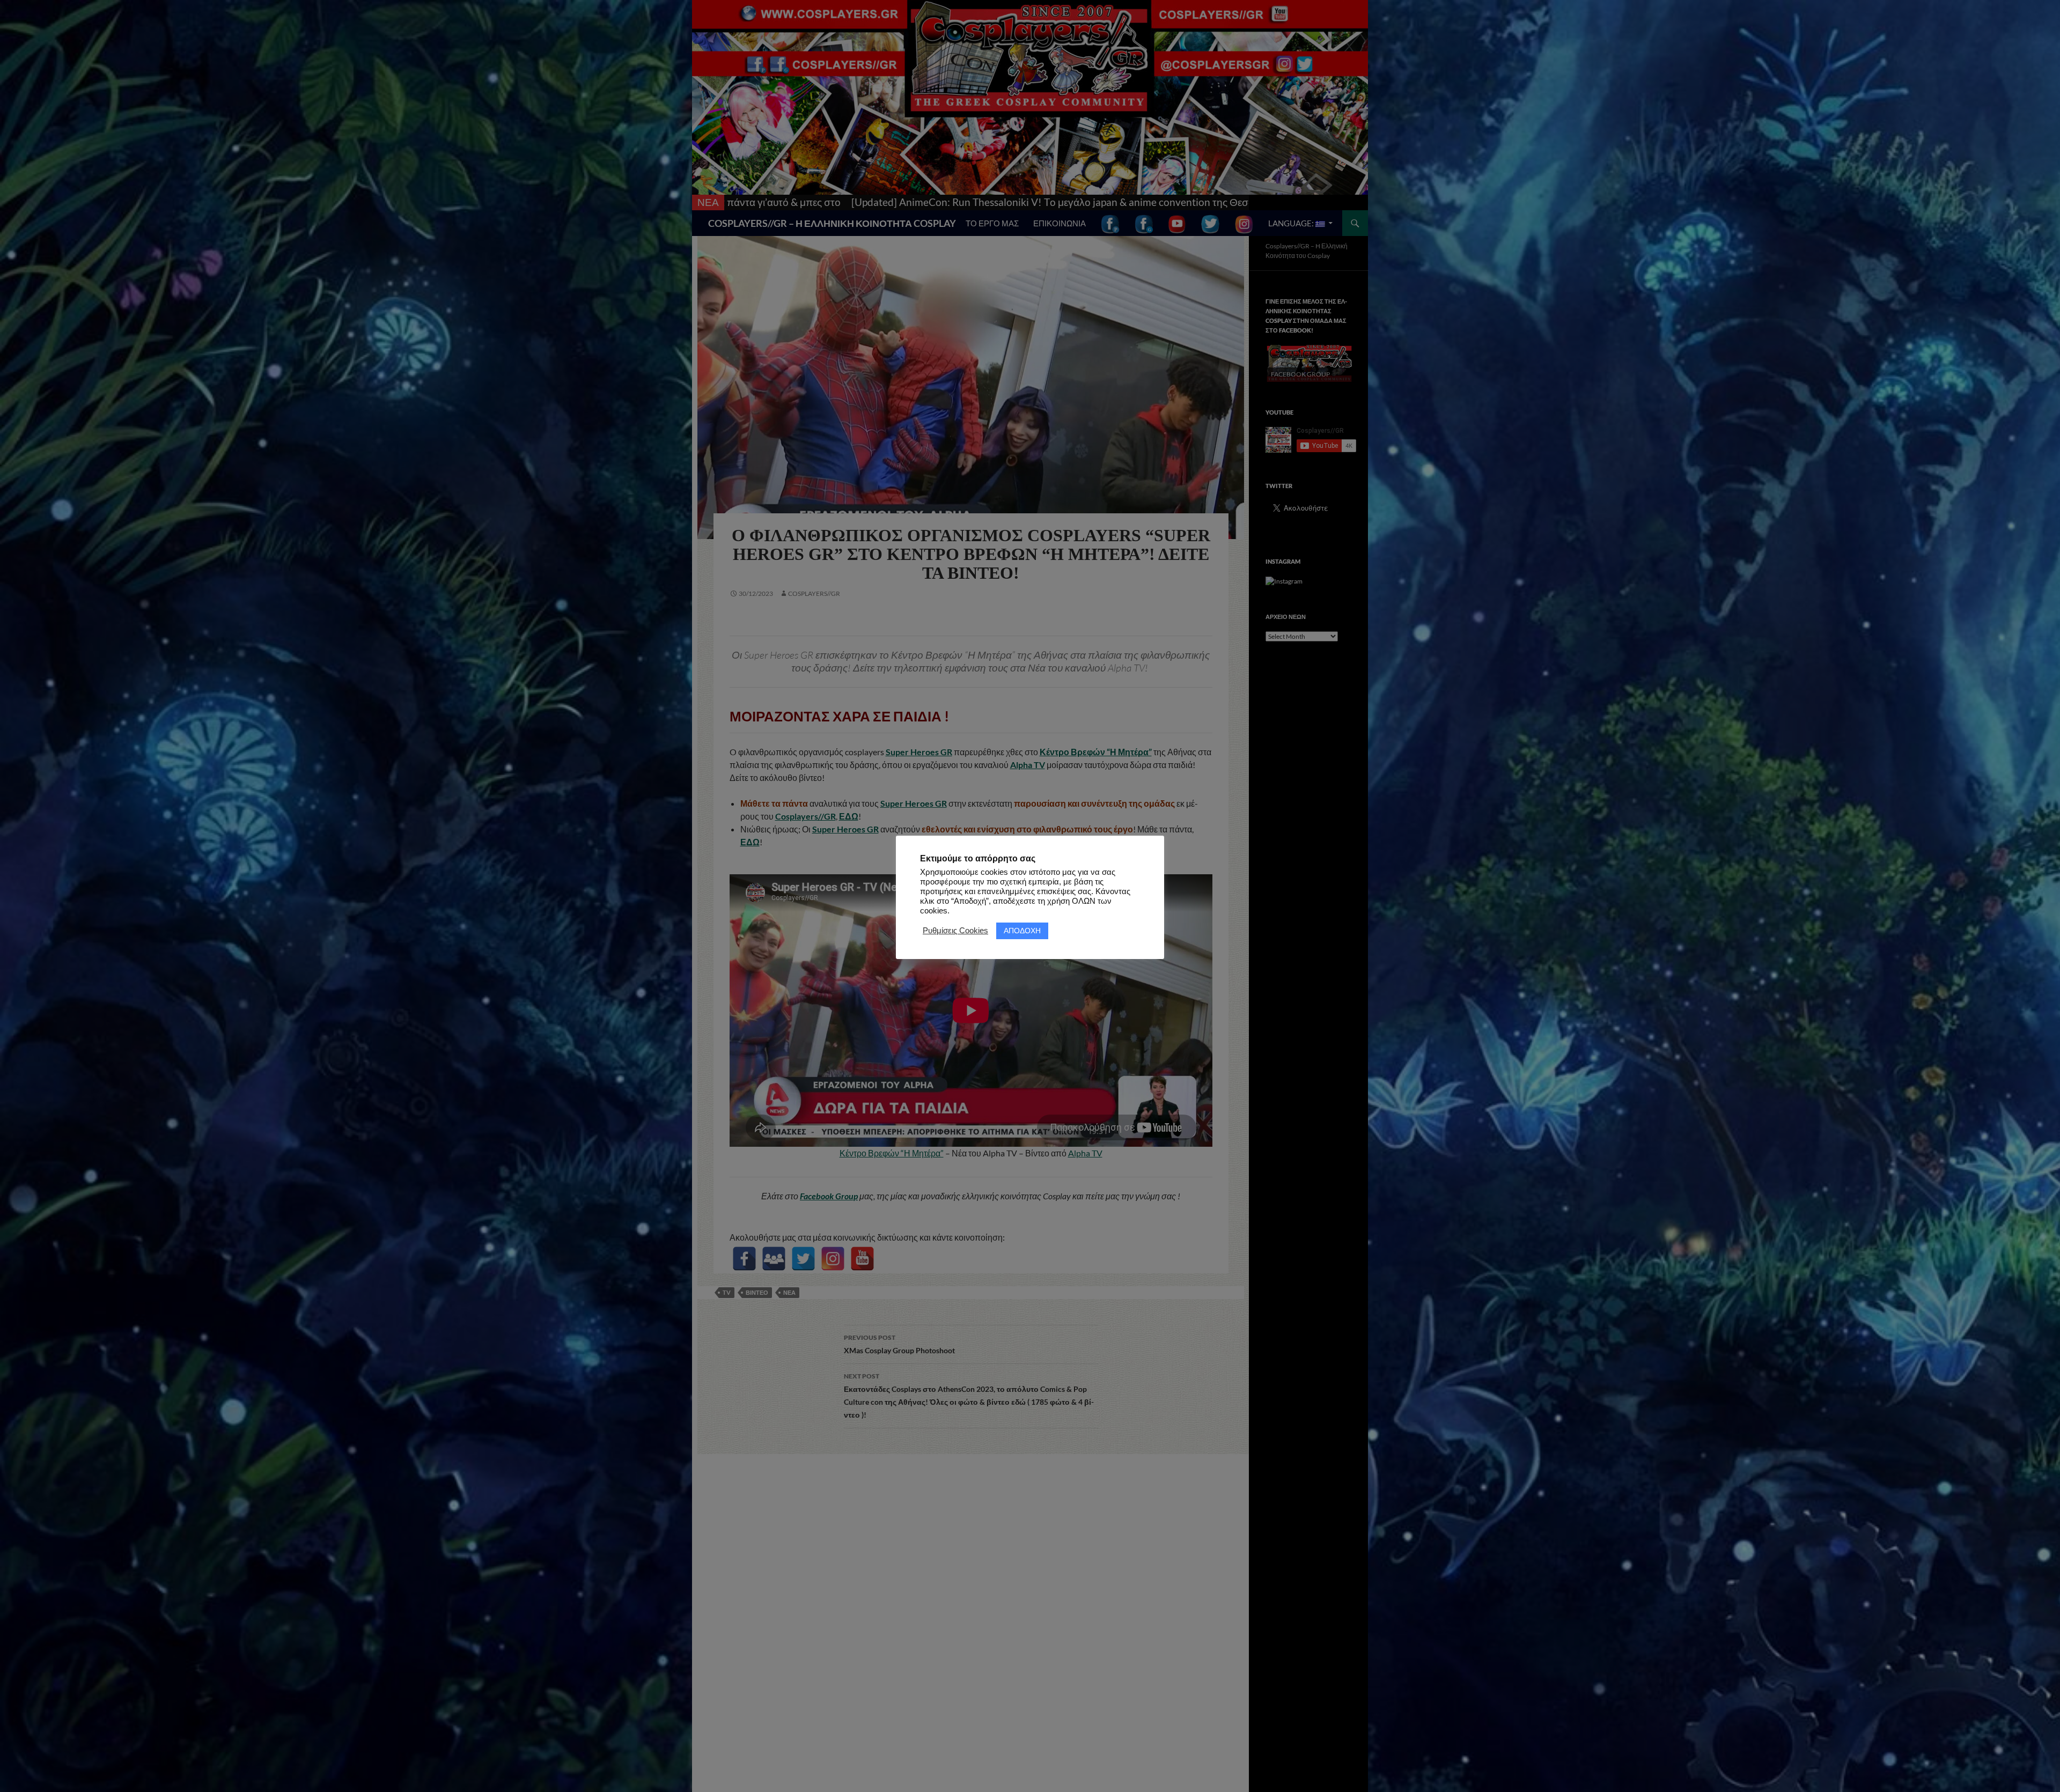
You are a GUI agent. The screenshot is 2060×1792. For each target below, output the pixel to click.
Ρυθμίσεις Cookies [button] (955, 931)
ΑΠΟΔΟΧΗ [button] (1022, 930)
